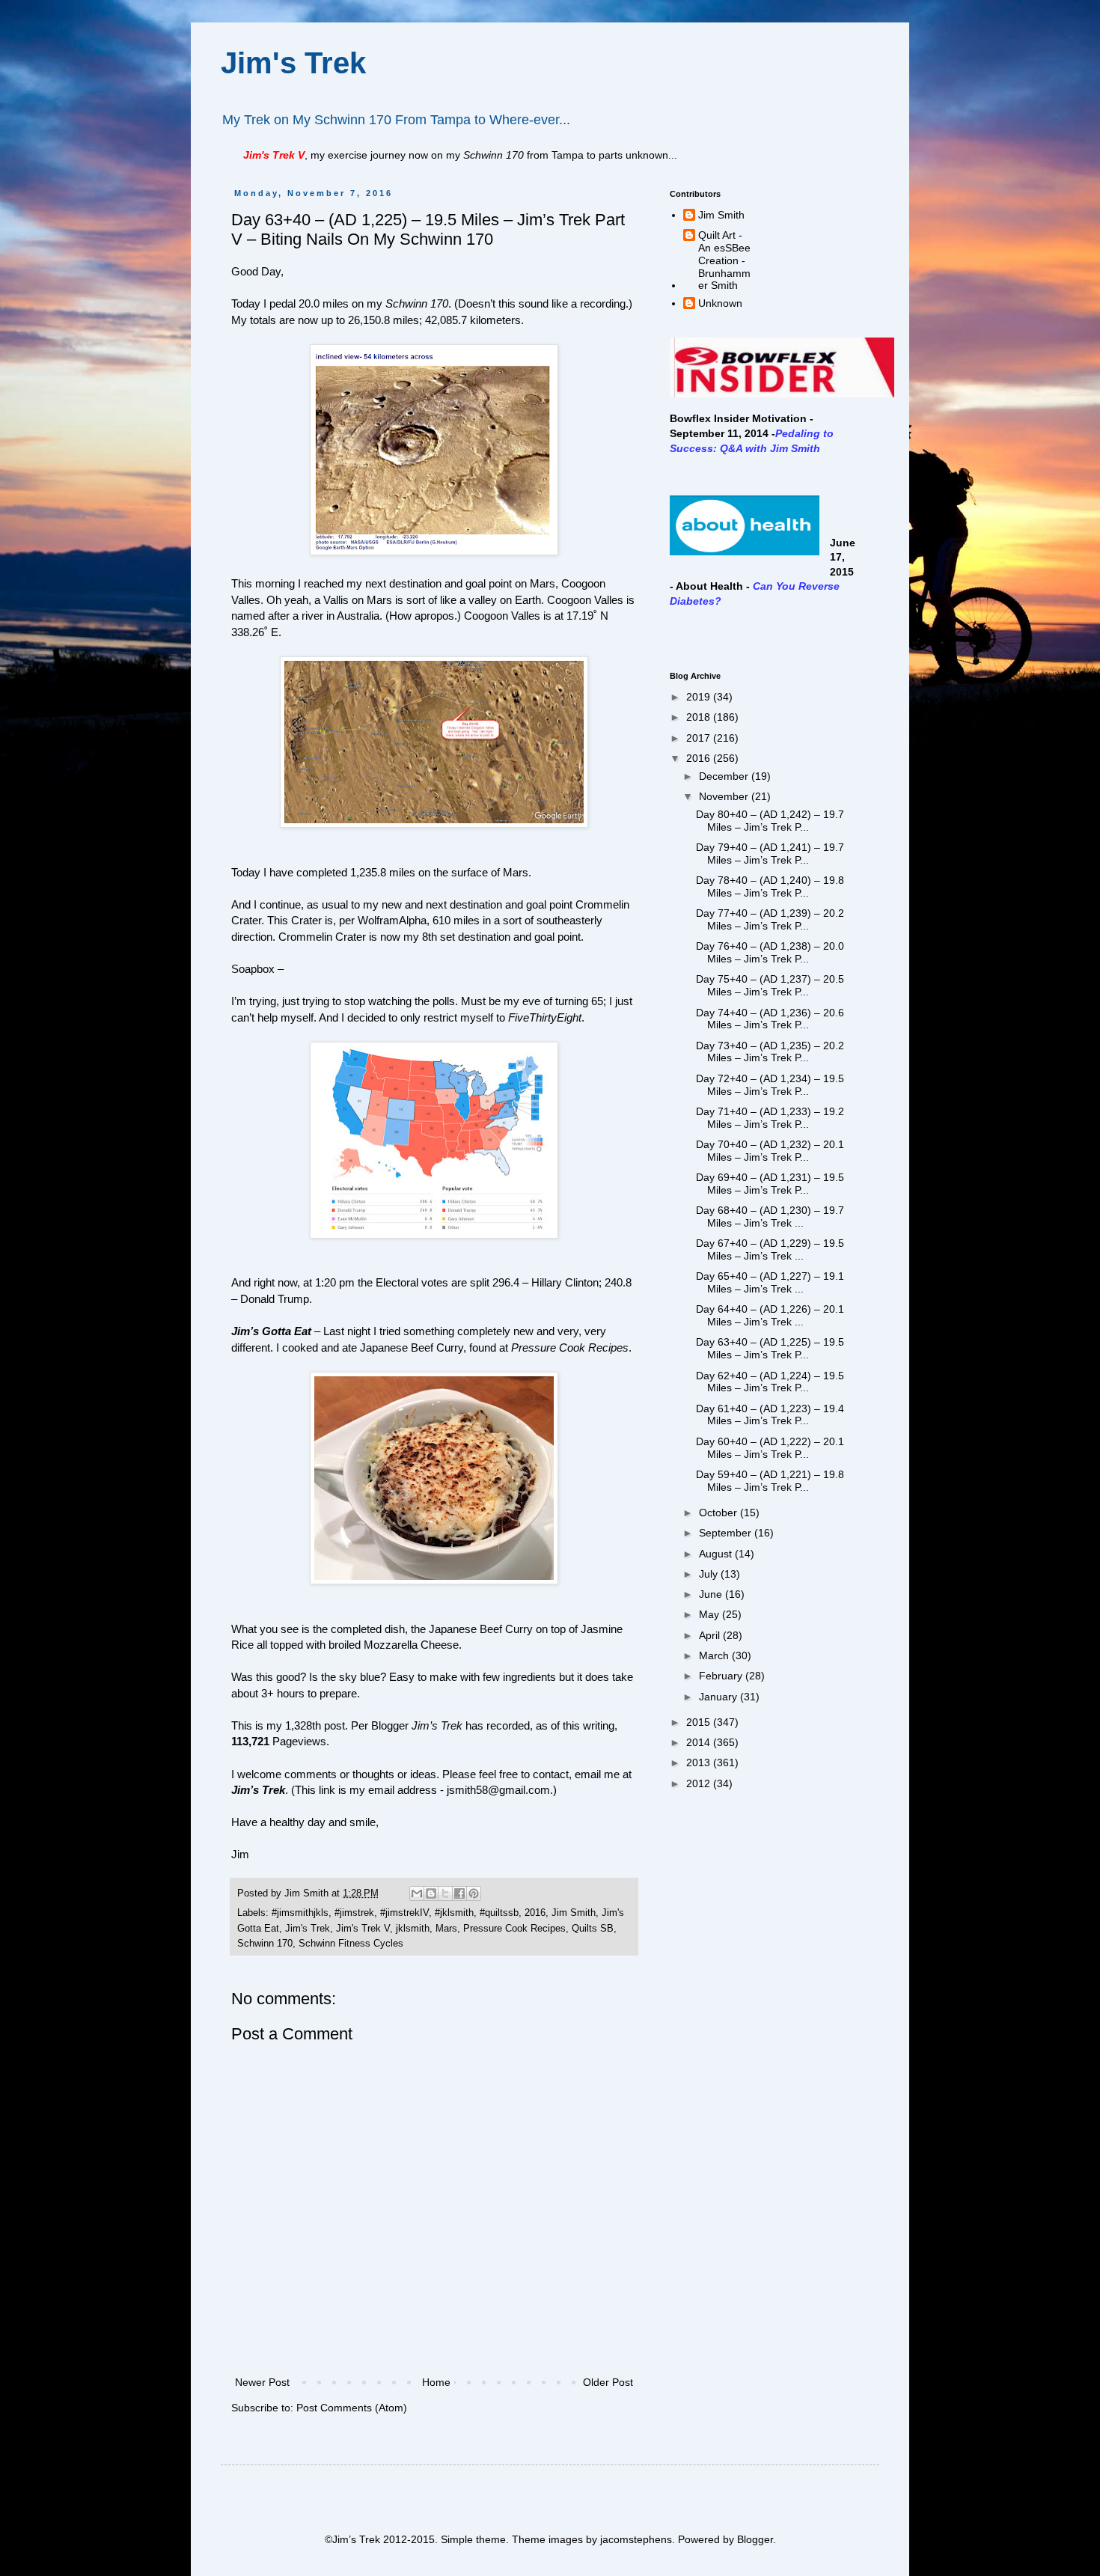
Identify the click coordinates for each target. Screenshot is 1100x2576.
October (719, 1513)
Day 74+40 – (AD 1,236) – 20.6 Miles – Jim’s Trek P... (770, 1019)
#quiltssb (499, 1913)
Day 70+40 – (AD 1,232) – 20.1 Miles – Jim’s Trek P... (770, 1151)
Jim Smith (574, 1913)
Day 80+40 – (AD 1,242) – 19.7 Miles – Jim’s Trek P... (770, 821)
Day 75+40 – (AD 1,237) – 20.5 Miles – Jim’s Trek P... (770, 985)
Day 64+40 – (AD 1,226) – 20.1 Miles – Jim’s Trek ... (770, 1315)
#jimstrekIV (404, 1913)
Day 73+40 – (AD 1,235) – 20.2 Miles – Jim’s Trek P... (770, 1052)
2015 (700, 1722)
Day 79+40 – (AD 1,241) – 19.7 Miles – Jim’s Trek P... (770, 854)
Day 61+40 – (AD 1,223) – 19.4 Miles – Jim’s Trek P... (770, 1415)
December (725, 776)
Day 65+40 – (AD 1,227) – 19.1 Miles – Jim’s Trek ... (770, 1282)
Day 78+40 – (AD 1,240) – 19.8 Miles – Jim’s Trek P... (770, 886)
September (727, 1533)
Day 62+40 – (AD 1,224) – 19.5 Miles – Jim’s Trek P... (770, 1382)
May (711, 1614)
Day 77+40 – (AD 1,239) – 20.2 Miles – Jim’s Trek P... (770, 919)
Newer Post (262, 2382)
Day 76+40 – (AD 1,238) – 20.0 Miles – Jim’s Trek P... (770, 952)
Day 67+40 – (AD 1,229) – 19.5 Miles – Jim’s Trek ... (770, 1249)
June (712, 1594)
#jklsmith (454, 1913)
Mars (446, 1929)
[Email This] (417, 1893)
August (717, 1554)
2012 (700, 1783)
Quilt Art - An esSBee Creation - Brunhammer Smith (724, 260)
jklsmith (413, 1929)
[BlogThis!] (431, 1893)
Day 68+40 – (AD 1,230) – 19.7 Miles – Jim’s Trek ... (770, 1217)
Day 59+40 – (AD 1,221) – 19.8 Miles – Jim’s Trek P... (770, 1481)
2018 (700, 717)
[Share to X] (445, 1893)
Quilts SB (593, 1929)
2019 (700, 697)
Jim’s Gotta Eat (271, 1331)
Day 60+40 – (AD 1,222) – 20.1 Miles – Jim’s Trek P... (770, 1448)
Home (436, 2382)
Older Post (608, 2382)
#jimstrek (354, 1913)
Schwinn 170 (265, 1944)
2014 (700, 1742)
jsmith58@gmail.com (498, 1790)
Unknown (720, 303)
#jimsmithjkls (300, 1913)
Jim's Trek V (363, 1929)
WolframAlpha (392, 920)
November (725, 796)
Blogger (755, 2539)
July (710, 1574)
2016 (535, 1913)
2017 (700, 738)
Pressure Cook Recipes (570, 1347)
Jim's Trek (293, 63)
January (719, 1697)
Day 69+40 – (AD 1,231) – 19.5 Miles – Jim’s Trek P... (770, 1184)
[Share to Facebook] (459, 1893)
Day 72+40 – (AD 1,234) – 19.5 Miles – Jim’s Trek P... (770, 1085)
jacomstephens (636, 2539)
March (715, 1655)
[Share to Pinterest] (474, 1893)
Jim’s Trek (258, 1790)
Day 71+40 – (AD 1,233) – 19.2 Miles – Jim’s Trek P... (770, 1118)
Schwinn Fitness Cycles (351, 1944)
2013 (700, 1762)
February (722, 1676)
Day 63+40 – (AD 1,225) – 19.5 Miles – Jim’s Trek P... (770, 1348)
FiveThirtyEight (545, 1017)
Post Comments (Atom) (352, 2408)
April (711, 1635)
